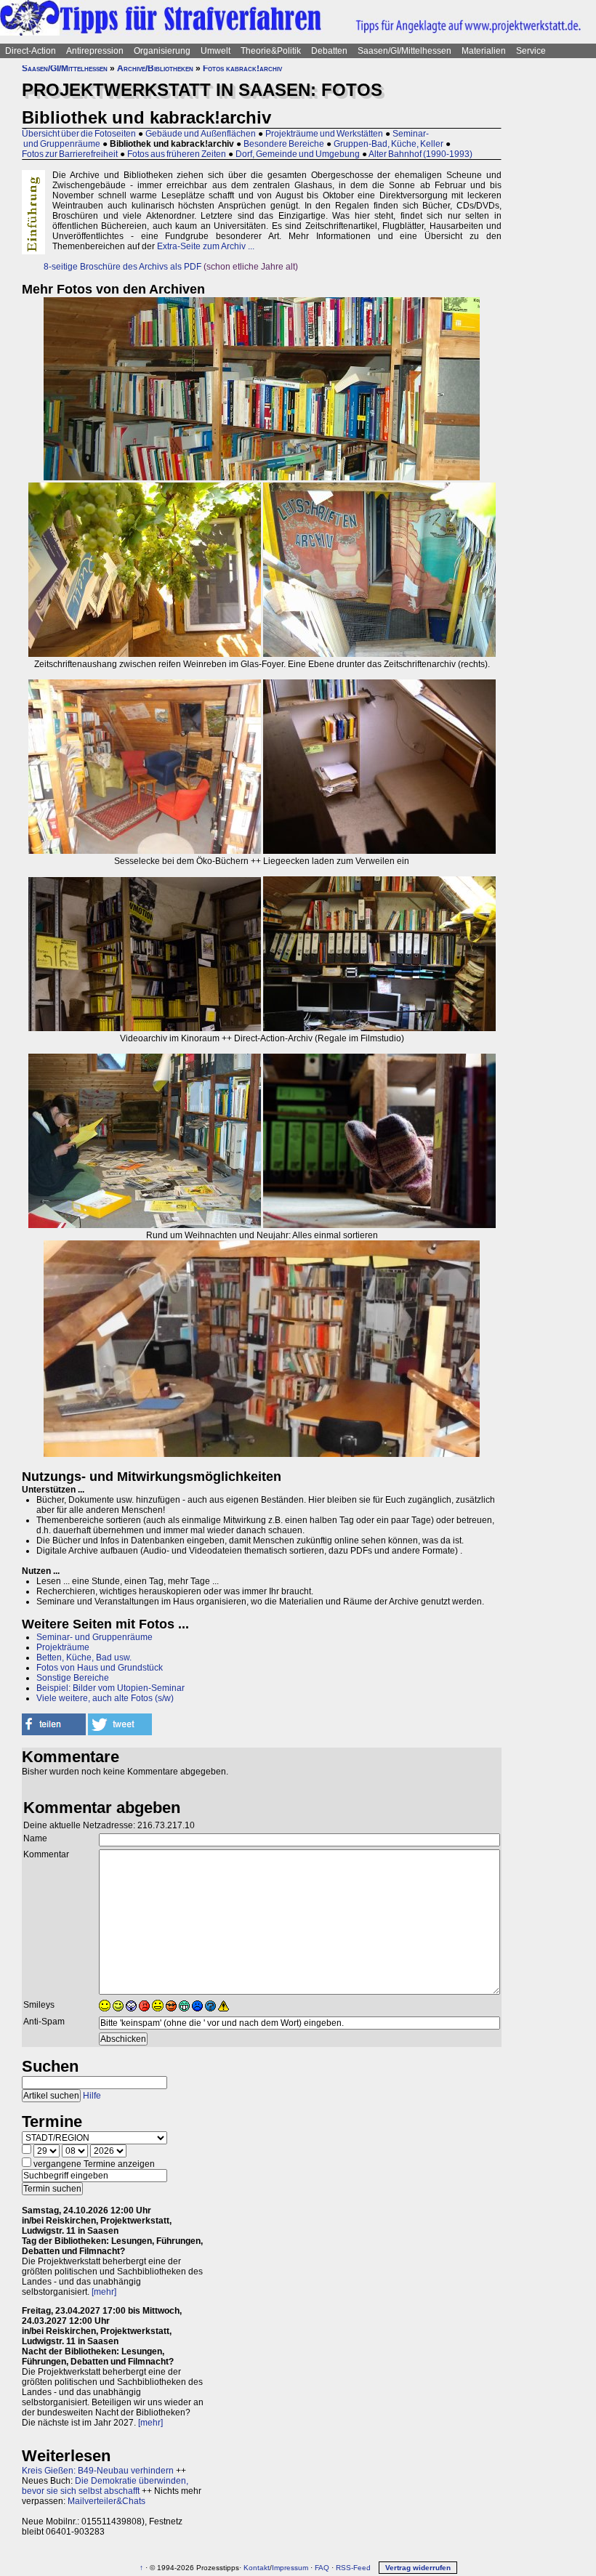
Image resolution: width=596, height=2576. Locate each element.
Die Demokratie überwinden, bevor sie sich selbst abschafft (105, 2486)
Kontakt (257, 2568)
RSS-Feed (353, 2568)
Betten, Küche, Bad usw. (84, 1658)
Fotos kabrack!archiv (242, 68)
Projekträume (63, 1647)
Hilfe (92, 2096)
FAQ (322, 2568)
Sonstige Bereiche (73, 1678)
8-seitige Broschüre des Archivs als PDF (122, 267)
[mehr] (104, 2292)
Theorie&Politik (271, 51)
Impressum (290, 2568)
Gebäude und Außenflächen (201, 134)
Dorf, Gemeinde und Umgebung (298, 154)
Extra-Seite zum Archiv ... (206, 246)
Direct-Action (31, 51)
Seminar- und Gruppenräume (94, 1637)
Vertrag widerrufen (418, 2568)
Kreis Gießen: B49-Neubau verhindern (98, 2471)
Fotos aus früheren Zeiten (177, 154)
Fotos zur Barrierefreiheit (70, 154)
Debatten (329, 51)
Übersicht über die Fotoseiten (79, 134)
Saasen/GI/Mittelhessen (404, 51)
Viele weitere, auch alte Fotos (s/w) (105, 1698)
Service (531, 51)
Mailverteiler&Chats (106, 2501)
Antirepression (95, 51)
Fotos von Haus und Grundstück (100, 1668)
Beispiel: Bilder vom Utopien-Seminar (110, 1688)
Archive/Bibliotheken (155, 68)
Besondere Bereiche (284, 144)
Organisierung (162, 51)
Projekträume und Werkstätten (324, 134)
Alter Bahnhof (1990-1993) (420, 154)
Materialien (484, 51)
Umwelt (216, 51)
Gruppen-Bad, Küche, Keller (388, 144)
